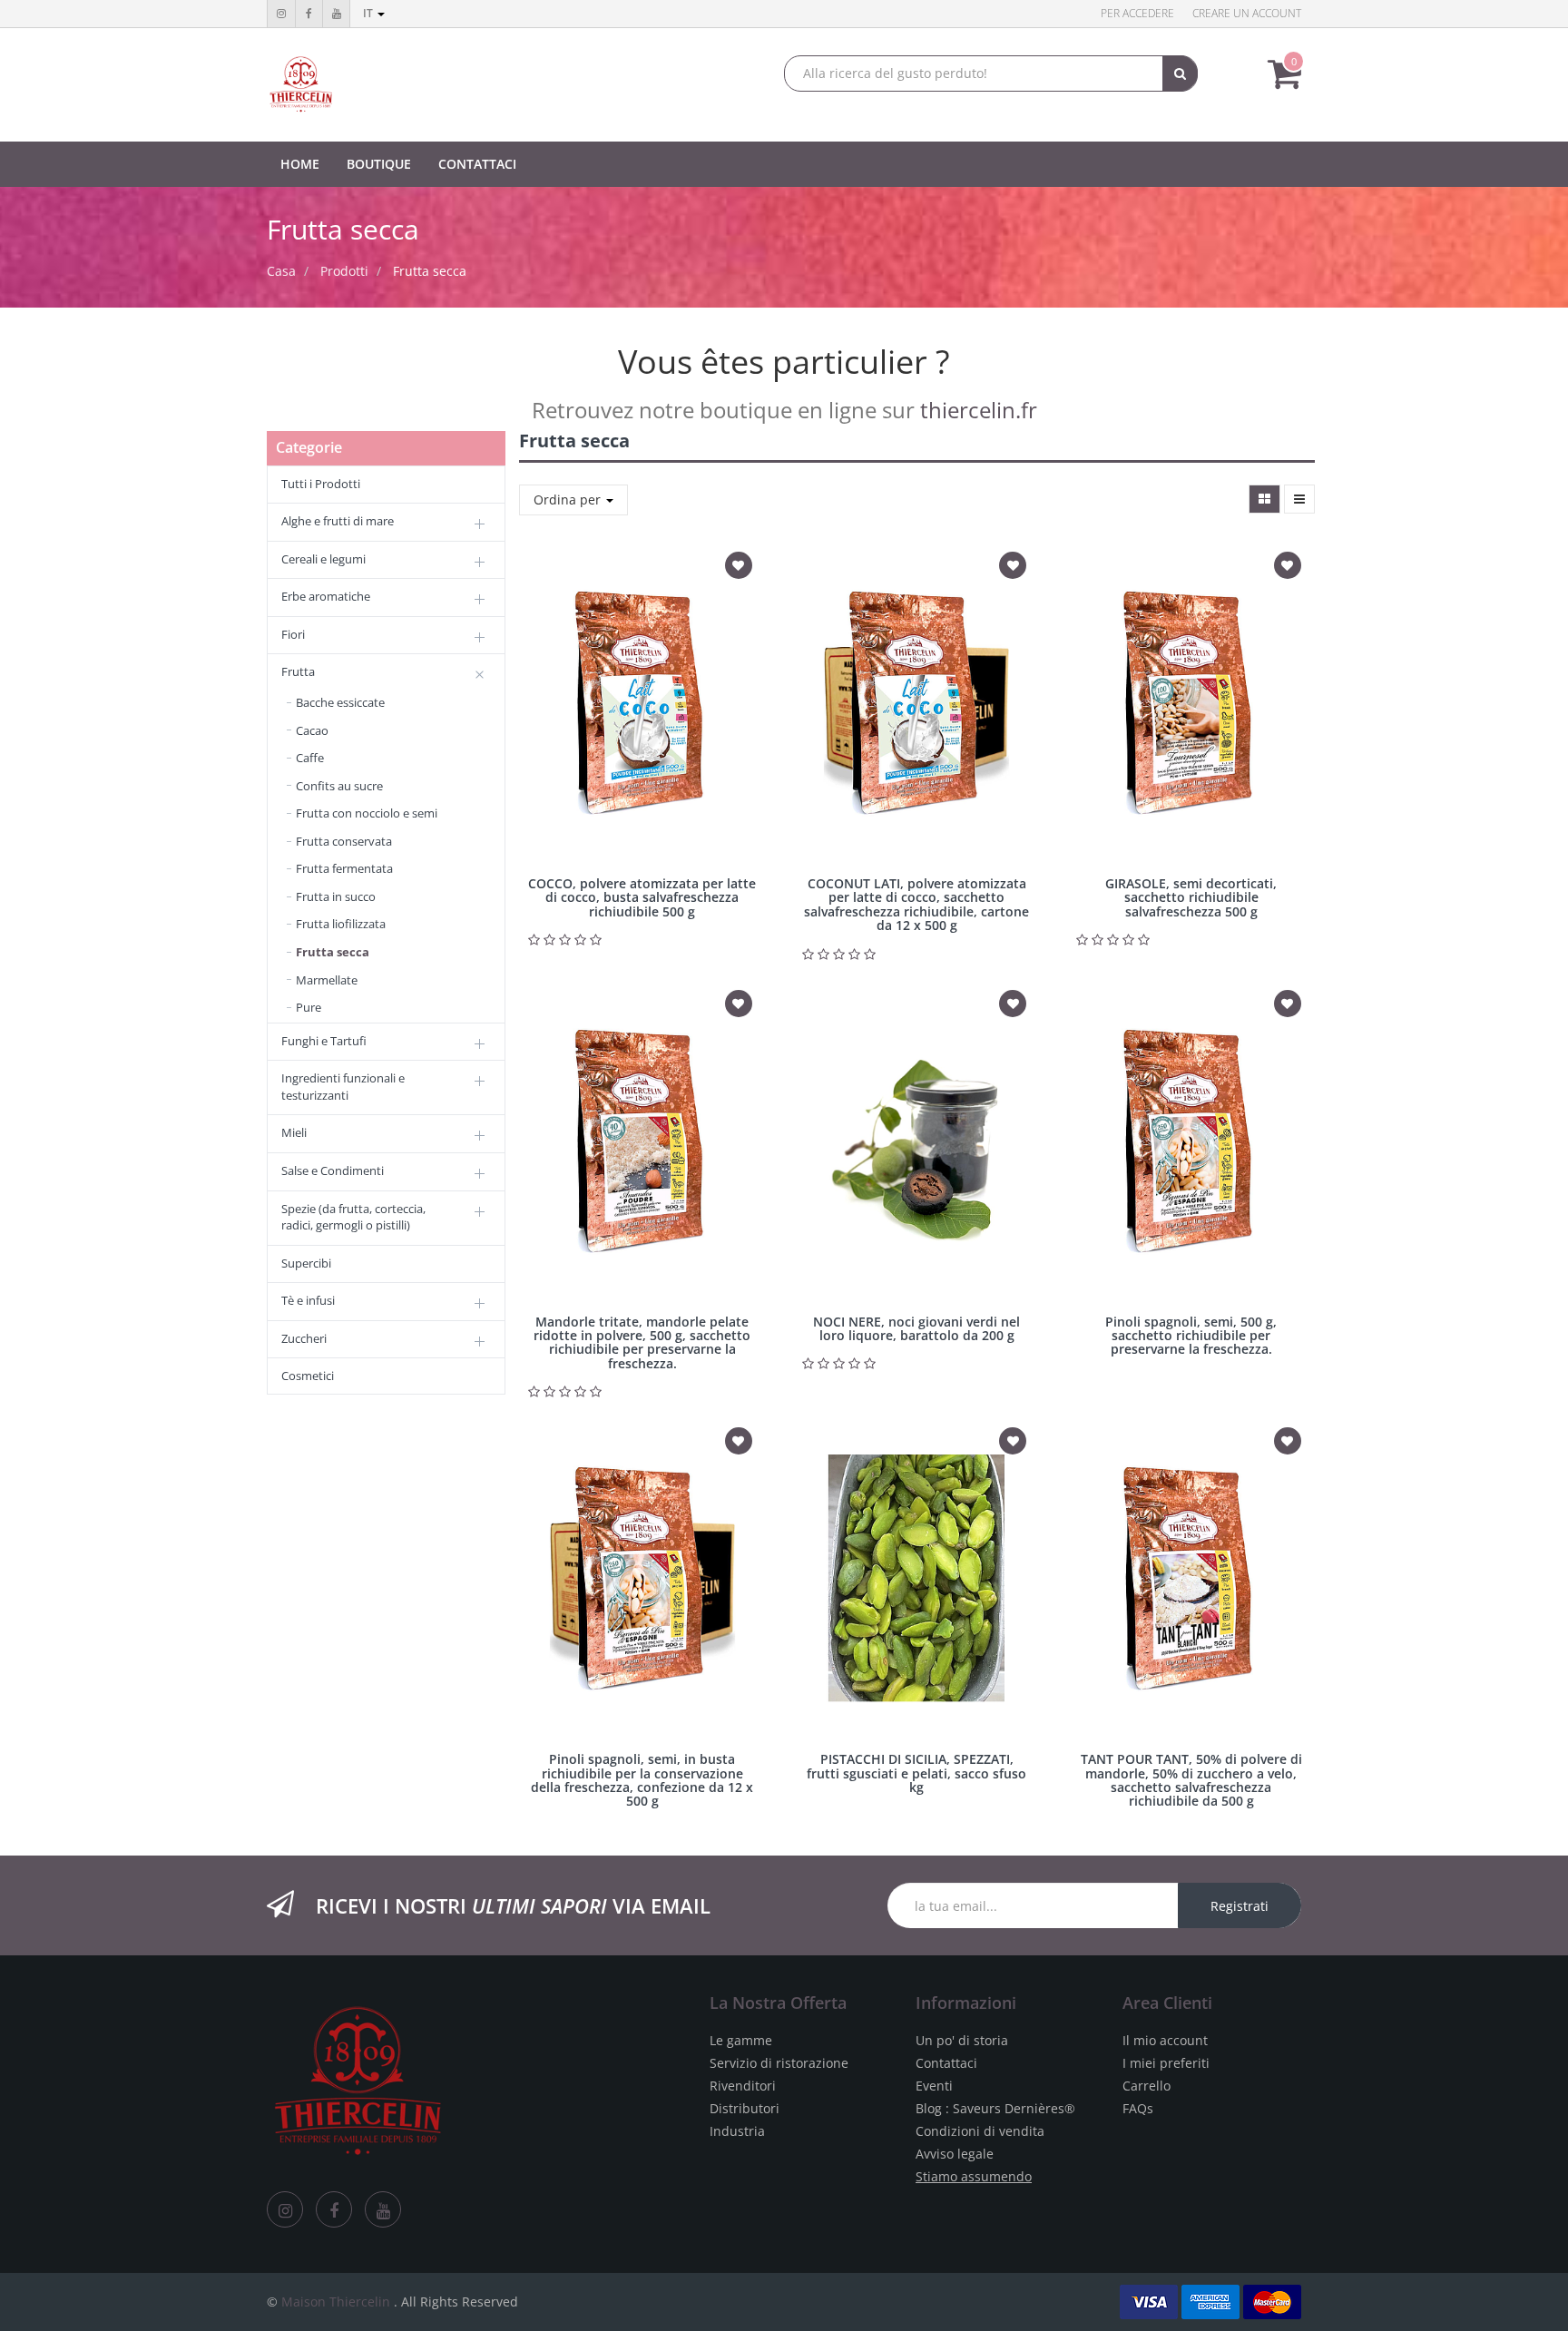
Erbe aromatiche (326, 596)
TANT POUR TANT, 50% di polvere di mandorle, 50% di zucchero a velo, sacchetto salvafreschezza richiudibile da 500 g (1191, 1780)
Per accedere (1137, 13)
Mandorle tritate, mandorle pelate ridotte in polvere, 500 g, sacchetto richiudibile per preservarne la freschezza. (642, 1342)
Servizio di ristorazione (779, 2063)
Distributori (745, 2108)
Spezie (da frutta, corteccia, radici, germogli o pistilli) (353, 1217)
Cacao (312, 730)
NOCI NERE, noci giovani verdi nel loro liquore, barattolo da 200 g (916, 1328)
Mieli (294, 1132)
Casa (281, 271)
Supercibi (306, 1263)
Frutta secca (430, 271)
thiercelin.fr (979, 410)
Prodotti (344, 271)
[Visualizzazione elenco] (1299, 499)
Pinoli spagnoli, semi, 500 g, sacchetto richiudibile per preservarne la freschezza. (1191, 1336)
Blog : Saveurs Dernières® (995, 2108)
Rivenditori (743, 2086)
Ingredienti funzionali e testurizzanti (343, 1087)
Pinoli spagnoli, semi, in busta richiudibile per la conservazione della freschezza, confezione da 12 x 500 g (642, 1780)
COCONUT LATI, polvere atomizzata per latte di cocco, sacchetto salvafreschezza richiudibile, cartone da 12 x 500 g (916, 904)
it (369, 13)
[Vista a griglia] (1264, 499)
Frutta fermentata (344, 868)
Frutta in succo (336, 896)
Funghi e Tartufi (324, 1041)
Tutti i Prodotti (321, 484)
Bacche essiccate (340, 702)
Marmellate (327, 980)
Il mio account (1165, 2040)
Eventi (934, 2086)
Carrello (1147, 2086)
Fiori (293, 634)
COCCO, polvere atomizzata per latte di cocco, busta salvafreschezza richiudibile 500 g (642, 897)
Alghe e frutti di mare (338, 521)
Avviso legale (955, 2154)
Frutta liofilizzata (341, 924)
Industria (737, 2131)
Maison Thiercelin (336, 2302)
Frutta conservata (344, 841)
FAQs (1138, 2108)
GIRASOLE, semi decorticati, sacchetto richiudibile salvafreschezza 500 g (1191, 897)
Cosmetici (308, 1376)
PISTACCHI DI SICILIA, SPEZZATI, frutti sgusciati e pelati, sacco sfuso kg (916, 1773)
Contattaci (946, 2063)
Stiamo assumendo (974, 2176)
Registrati (1240, 1906)
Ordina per (569, 499)
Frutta (298, 671)
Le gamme (741, 2040)
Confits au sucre (339, 786)
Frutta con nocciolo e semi (367, 813)
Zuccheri (304, 1338)
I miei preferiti (1166, 2063)
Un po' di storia (962, 2040)
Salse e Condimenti (333, 1170)
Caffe (310, 758)
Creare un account (1247, 13)
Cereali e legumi (323, 559)
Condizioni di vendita (980, 2131)
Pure (309, 1007)
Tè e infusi (308, 1300)
